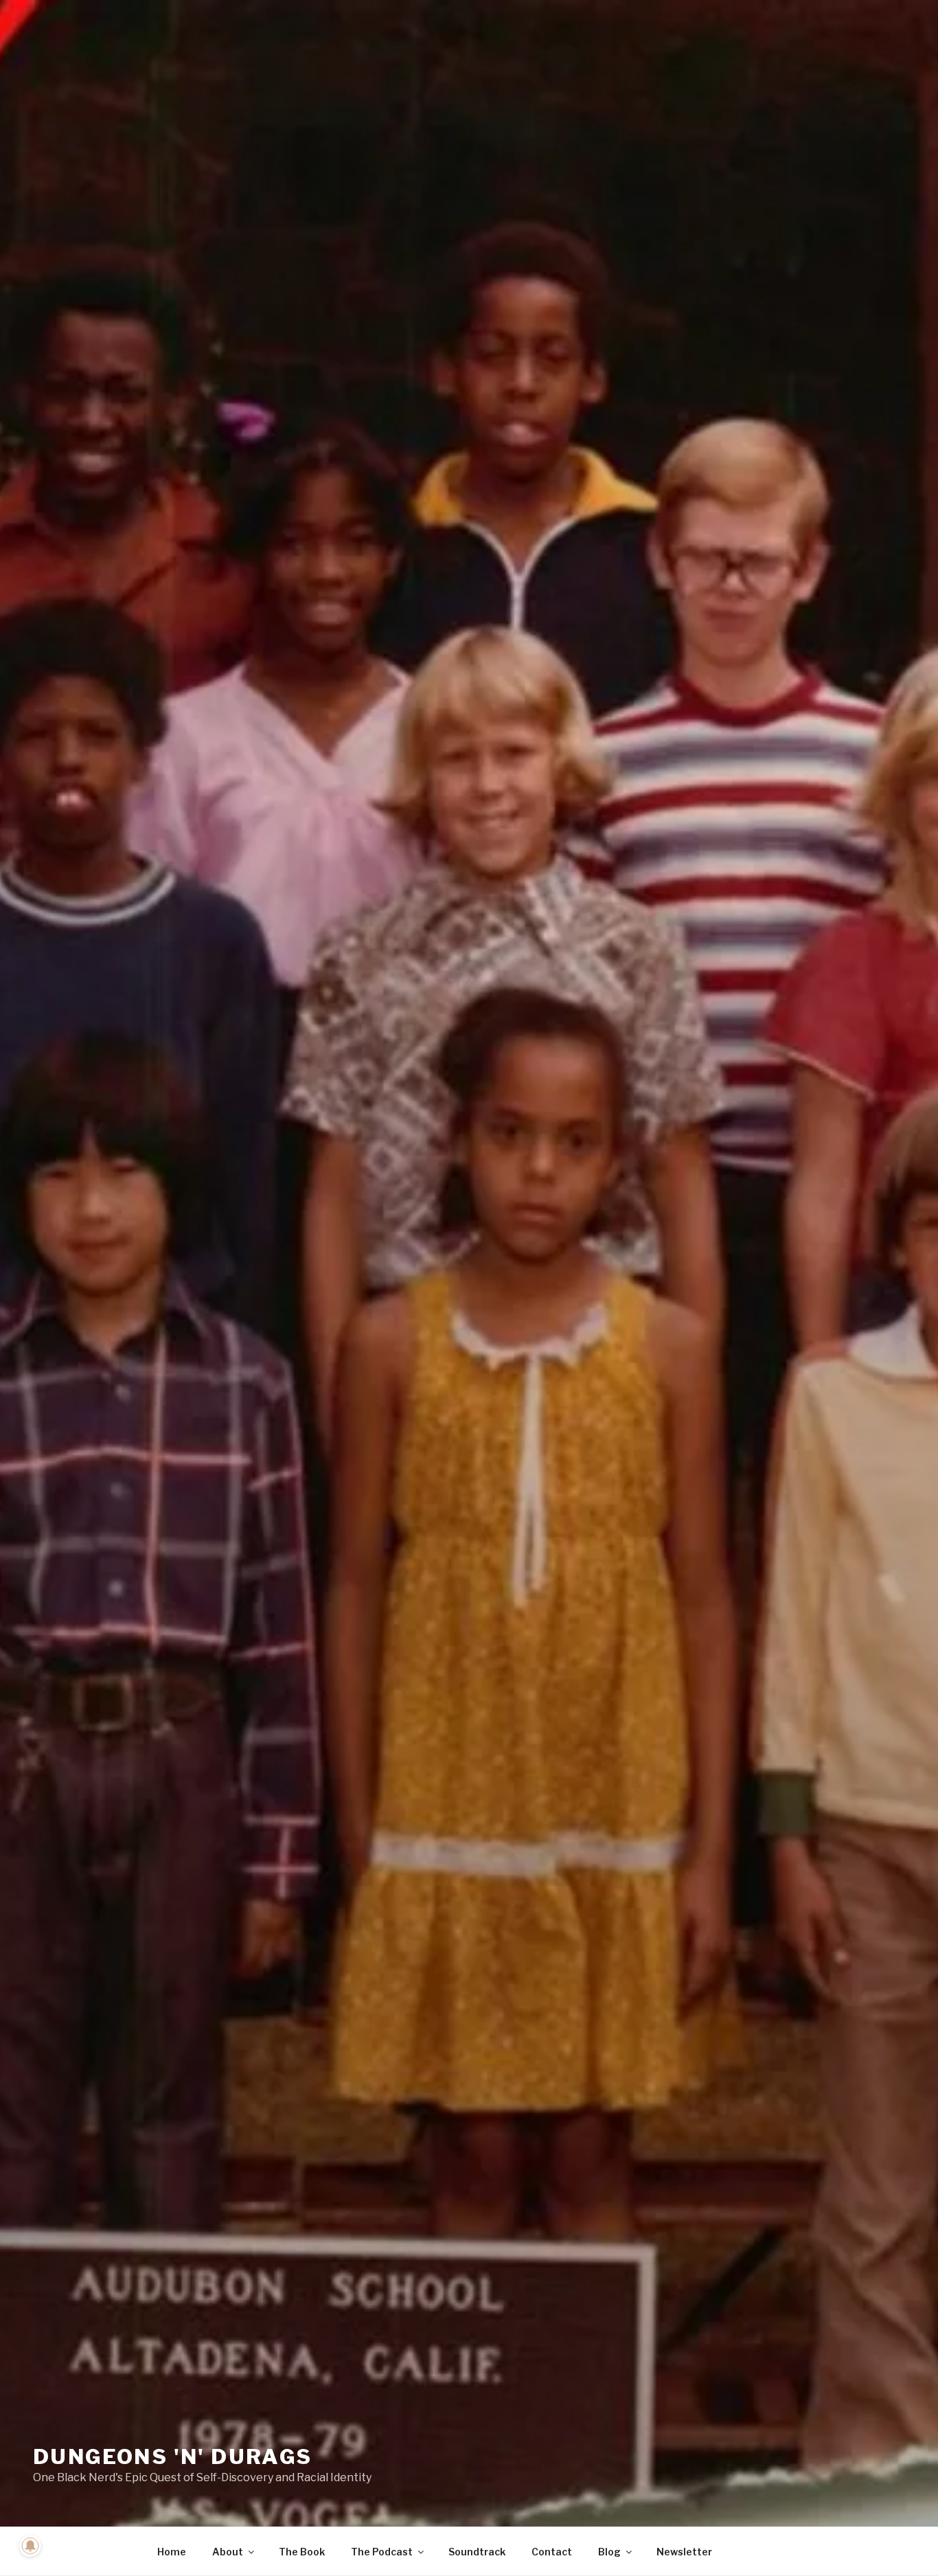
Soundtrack (477, 2552)
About (228, 2552)
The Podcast (382, 2552)
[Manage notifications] (30, 2546)
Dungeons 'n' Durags (173, 2456)
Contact (552, 2552)
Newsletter (684, 2552)
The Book (302, 2552)
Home (172, 2552)
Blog (609, 2552)
